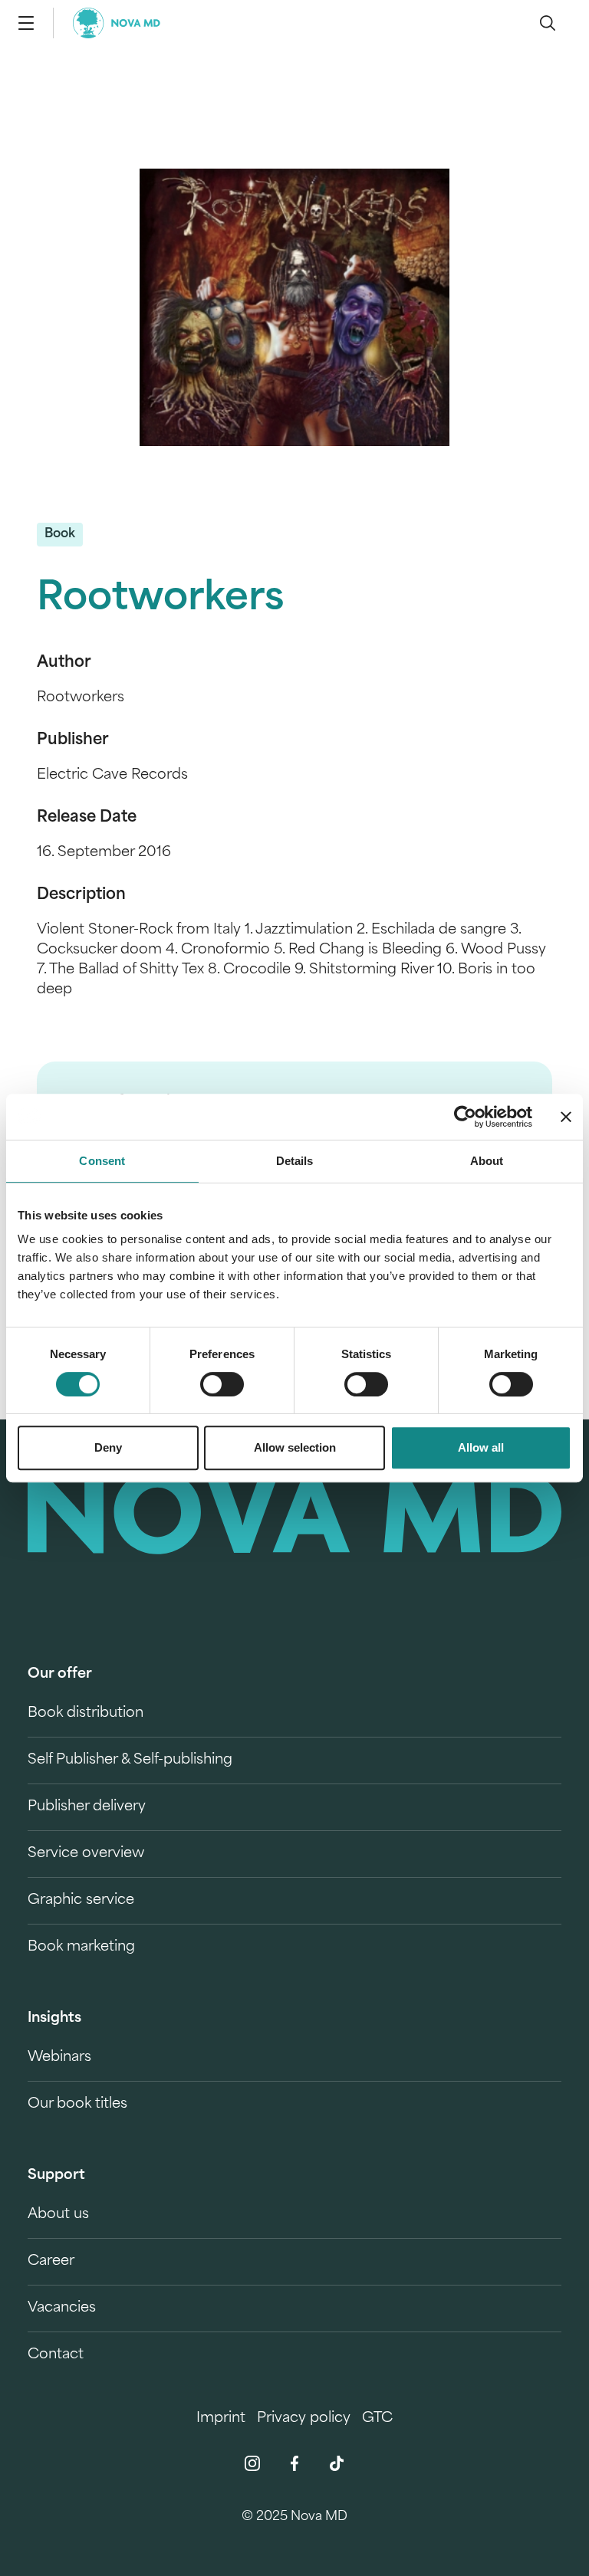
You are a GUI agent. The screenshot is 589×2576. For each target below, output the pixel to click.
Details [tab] (295, 1161)
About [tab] (487, 1161)
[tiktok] (337, 2463)
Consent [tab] (102, 1161)
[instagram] (252, 2463)
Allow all (481, 1447)
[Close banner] (566, 1117)
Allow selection (295, 1447)
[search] (548, 23)
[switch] (222, 1384)
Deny (108, 1447)
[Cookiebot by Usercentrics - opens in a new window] (465, 1117)
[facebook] (294, 2463)
